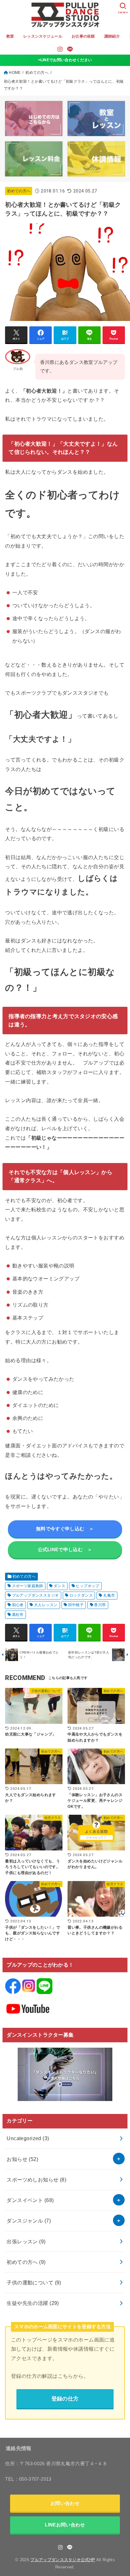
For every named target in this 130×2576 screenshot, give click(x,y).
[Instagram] (60, 49)
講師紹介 (112, 36)
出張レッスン (26, 2241)
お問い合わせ (65, 2503)
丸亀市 (109, 1595)
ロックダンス (81, 1595)
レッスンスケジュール (43, 36)
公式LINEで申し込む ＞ (65, 1549)
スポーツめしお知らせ (36, 2180)
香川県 (100, 1605)
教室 (10, 36)
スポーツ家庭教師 (28, 1586)
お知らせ (22, 2159)
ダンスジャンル (29, 2221)
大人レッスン (46, 1605)
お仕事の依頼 (83, 36)
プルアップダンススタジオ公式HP (63, 2560)
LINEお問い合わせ (65, 2525)
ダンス (59, 1586)
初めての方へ (37, 73)
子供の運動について (34, 2282)
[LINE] (70, 49)
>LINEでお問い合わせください (65, 60)
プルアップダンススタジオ (35, 1595)
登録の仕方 (65, 2399)
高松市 (18, 1615)
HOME (15, 73)
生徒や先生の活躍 (33, 2303)
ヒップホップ (87, 1586)
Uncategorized (28, 2138)
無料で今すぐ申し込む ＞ (65, 1529)
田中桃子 (76, 1605)
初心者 (18, 1605)
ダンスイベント (30, 2200)
